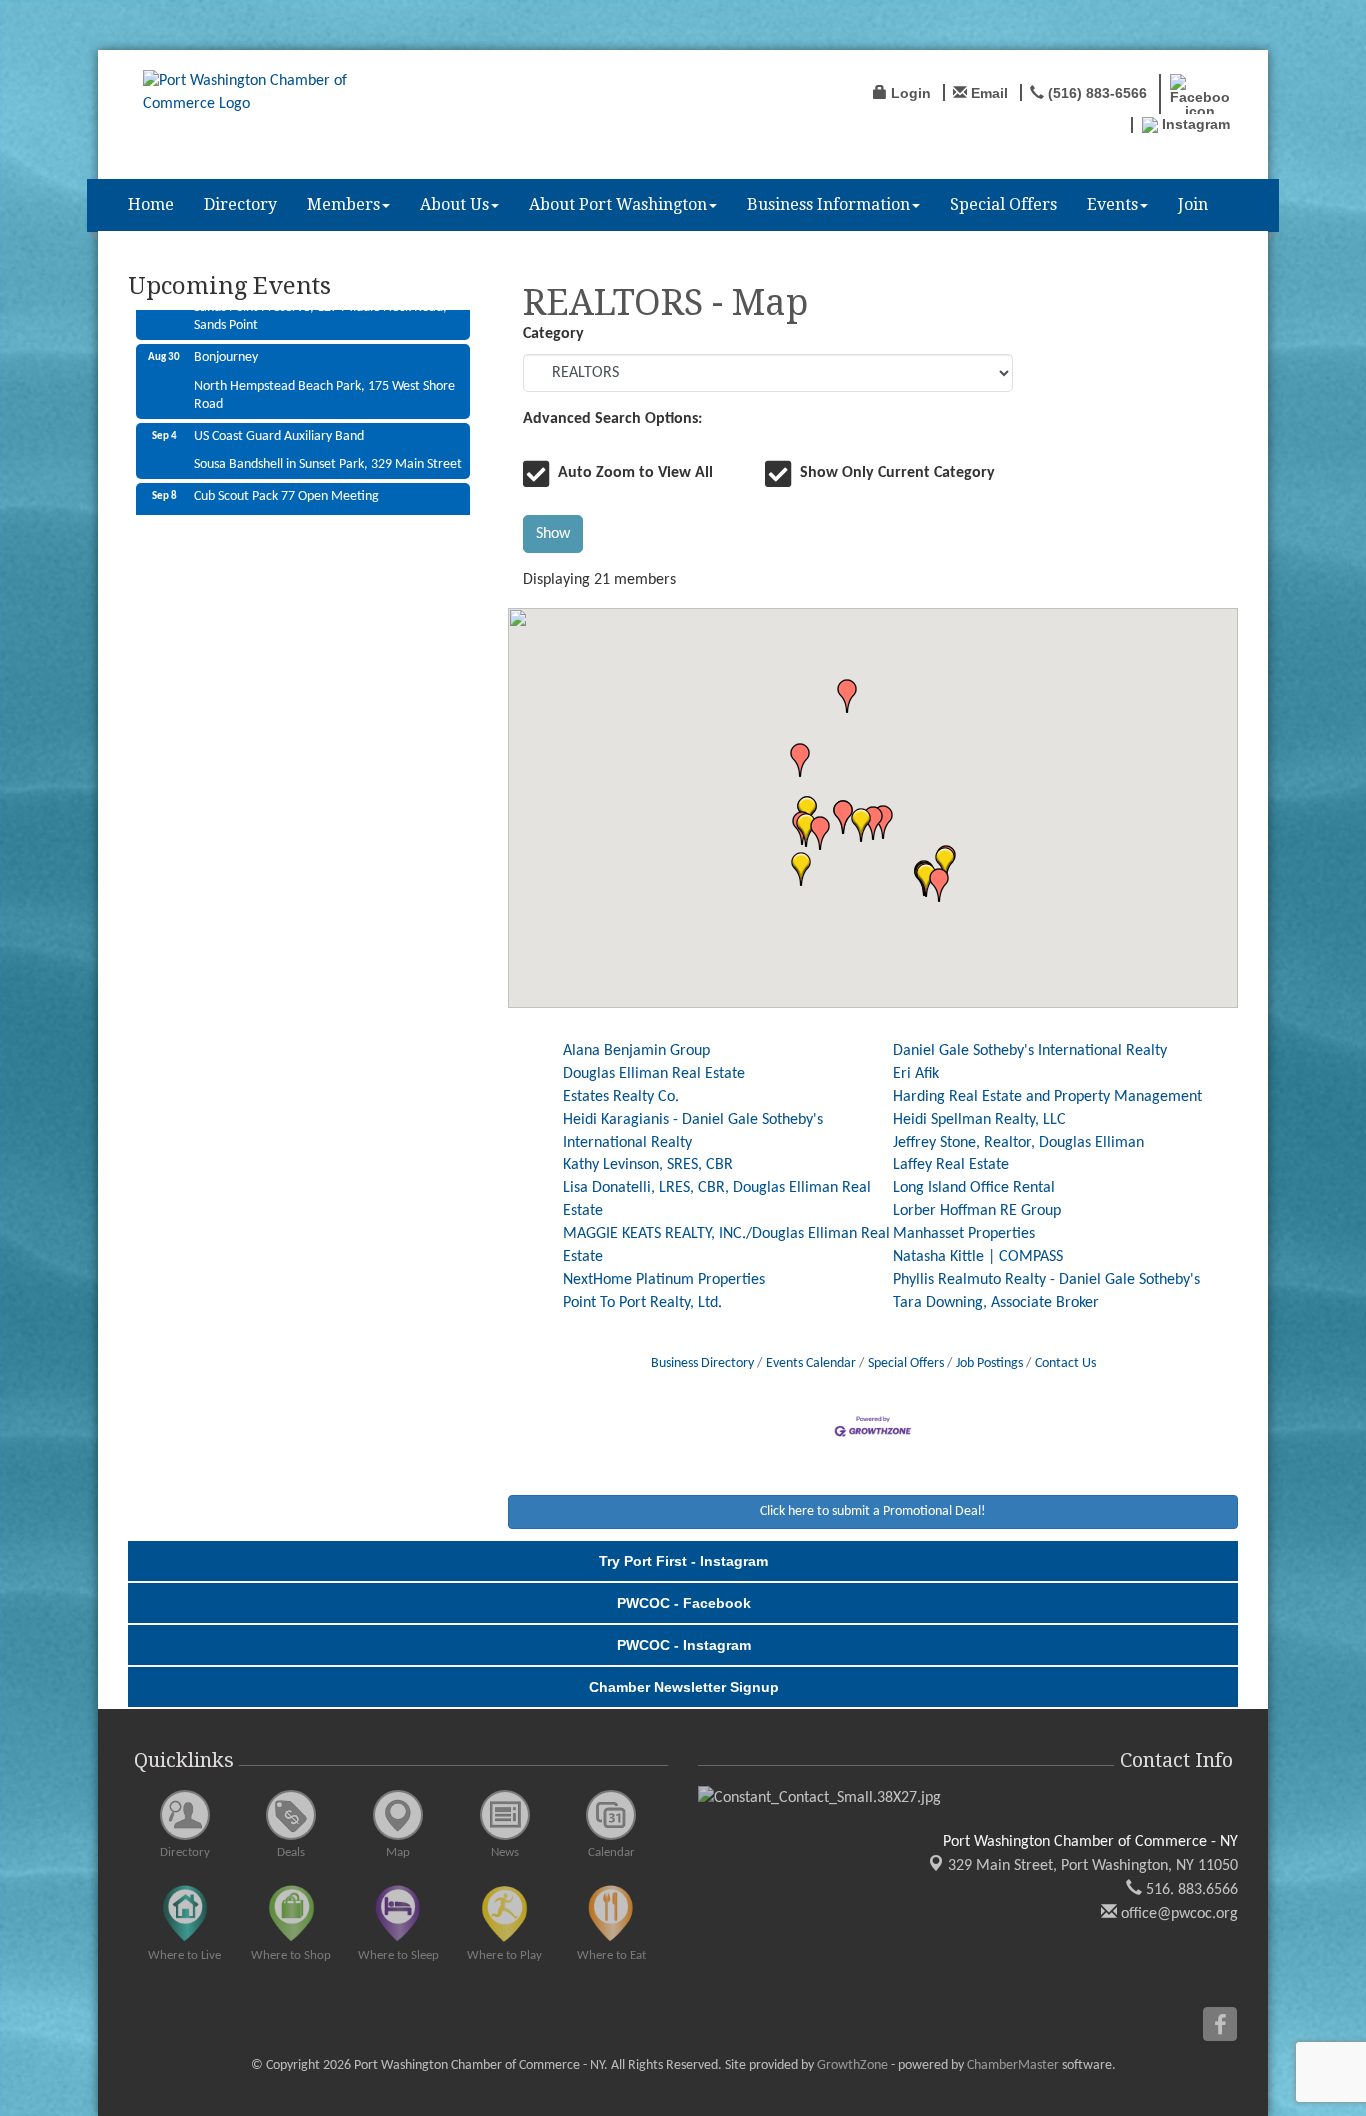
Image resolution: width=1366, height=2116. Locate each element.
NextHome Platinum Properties (664, 1280)
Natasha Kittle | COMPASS (978, 1257)
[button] (801, 869)
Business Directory (702, 1363)
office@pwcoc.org (1177, 1914)
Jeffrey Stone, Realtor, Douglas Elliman (1018, 1143)
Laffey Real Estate (951, 1165)
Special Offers (1003, 204)
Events (1112, 204)
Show (553, 534)
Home (151, 204)
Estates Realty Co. (621, 1097)
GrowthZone (852, 2065)
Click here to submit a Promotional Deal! (873, 1511)
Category (553, 334)
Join (1193, 204)
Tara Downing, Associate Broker (996, 1303)
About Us (454, 204)
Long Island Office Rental (974, 1188)
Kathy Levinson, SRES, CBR (648, 1165)
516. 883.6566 (1190, 1890)
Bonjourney (226, 334)
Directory (240, 204)
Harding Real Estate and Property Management (1047, 1097)
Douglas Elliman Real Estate (654, 1074)
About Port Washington (618, 204)
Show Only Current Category (897, 473)
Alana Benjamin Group (636, 1051)
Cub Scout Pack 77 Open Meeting (286, 473)
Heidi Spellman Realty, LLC (979, 1120)
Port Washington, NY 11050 (1093, 1866)
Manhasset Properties (964, 1234)
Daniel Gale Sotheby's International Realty (1030, 1051)
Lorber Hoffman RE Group (977, 1211)
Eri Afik (916, 1074)
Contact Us (1065, 1363)
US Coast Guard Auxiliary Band (279, 413)
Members (343, 204)
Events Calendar (811, 1363)
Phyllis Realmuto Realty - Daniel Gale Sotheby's (1046, 1280)
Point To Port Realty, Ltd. (642, 1303)
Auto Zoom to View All (635, 473)
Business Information (828, 204)
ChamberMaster (1013, 2065)
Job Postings (989, 1363)
